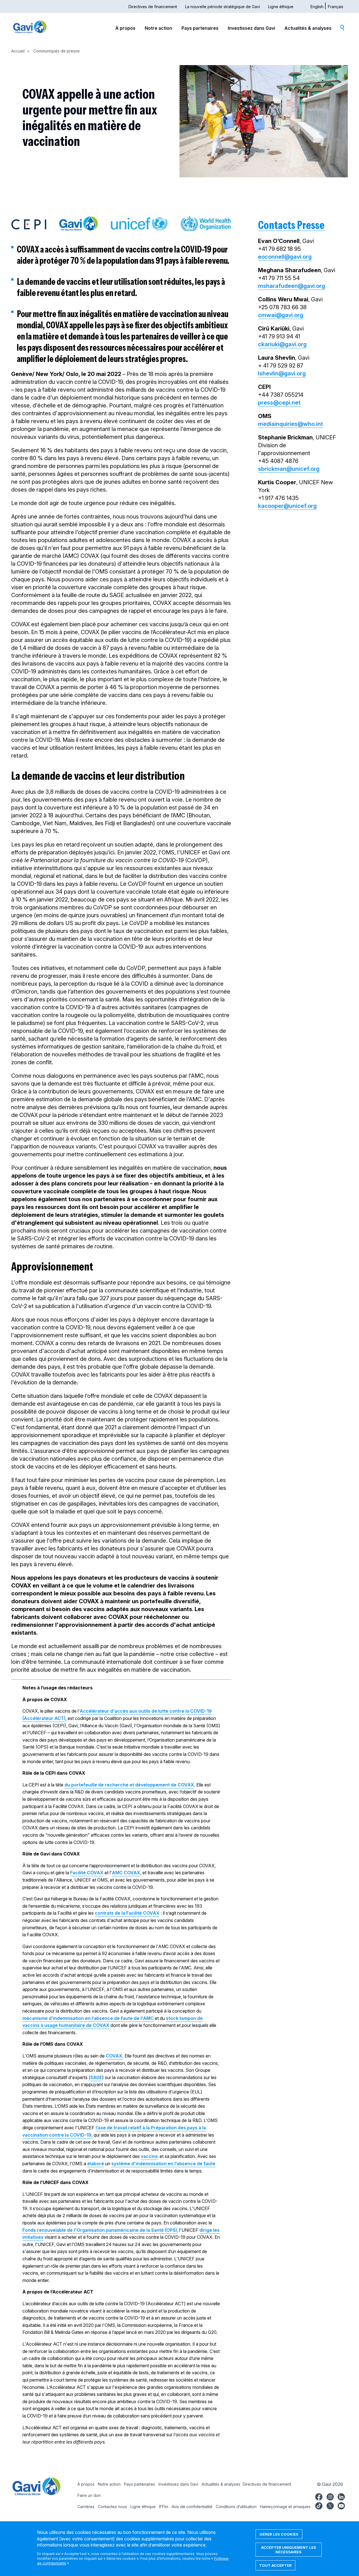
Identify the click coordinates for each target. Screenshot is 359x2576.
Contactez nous (112, 2507)
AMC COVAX (126, 1873)
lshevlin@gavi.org (282, 373)
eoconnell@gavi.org (285, 257)
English (317, 7)
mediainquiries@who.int (290, 424)
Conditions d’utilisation (236, 2507)
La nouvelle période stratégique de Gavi (223, 7)
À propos (125, 28)
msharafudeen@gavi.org (292, 286)
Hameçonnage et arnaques (285, 2507)
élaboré (96, 2164)
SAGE (96, 2077)
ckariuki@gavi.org (282, 344)
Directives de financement (153, 7)
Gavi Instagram (330, 2496)
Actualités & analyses (308, 28)
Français (336, 7)
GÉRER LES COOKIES (279, 2534)
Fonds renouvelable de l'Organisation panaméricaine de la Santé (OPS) (100, 2230)
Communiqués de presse (57, 51)
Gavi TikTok (319, 2505)
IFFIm (164, 2507)
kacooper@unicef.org (287, 506)
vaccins (149, 2156)
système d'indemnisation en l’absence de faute (163, 2164)
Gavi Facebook (319, 2496)
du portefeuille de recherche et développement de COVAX (129, 1785)
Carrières (86, 2507)
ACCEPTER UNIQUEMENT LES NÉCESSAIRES (289, 2550)
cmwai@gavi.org (281, 315)
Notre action (158, 28)
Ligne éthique (281, 7)
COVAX (114, 2056)
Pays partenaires (200, 28)
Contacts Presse (291, 225)
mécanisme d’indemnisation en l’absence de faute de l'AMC (88, 2018)
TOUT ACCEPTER (275, 2565)
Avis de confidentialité (192, 2507)
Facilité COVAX (87, 1873)
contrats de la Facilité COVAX (127, 1913)
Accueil (18, 51)
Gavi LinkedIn (341, 2496)
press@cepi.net (279, 403)
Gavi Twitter (330, 2505)
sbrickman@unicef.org (289, 469)
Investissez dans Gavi (251, 28)
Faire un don (89, 2495)
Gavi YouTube (341, 2505)
